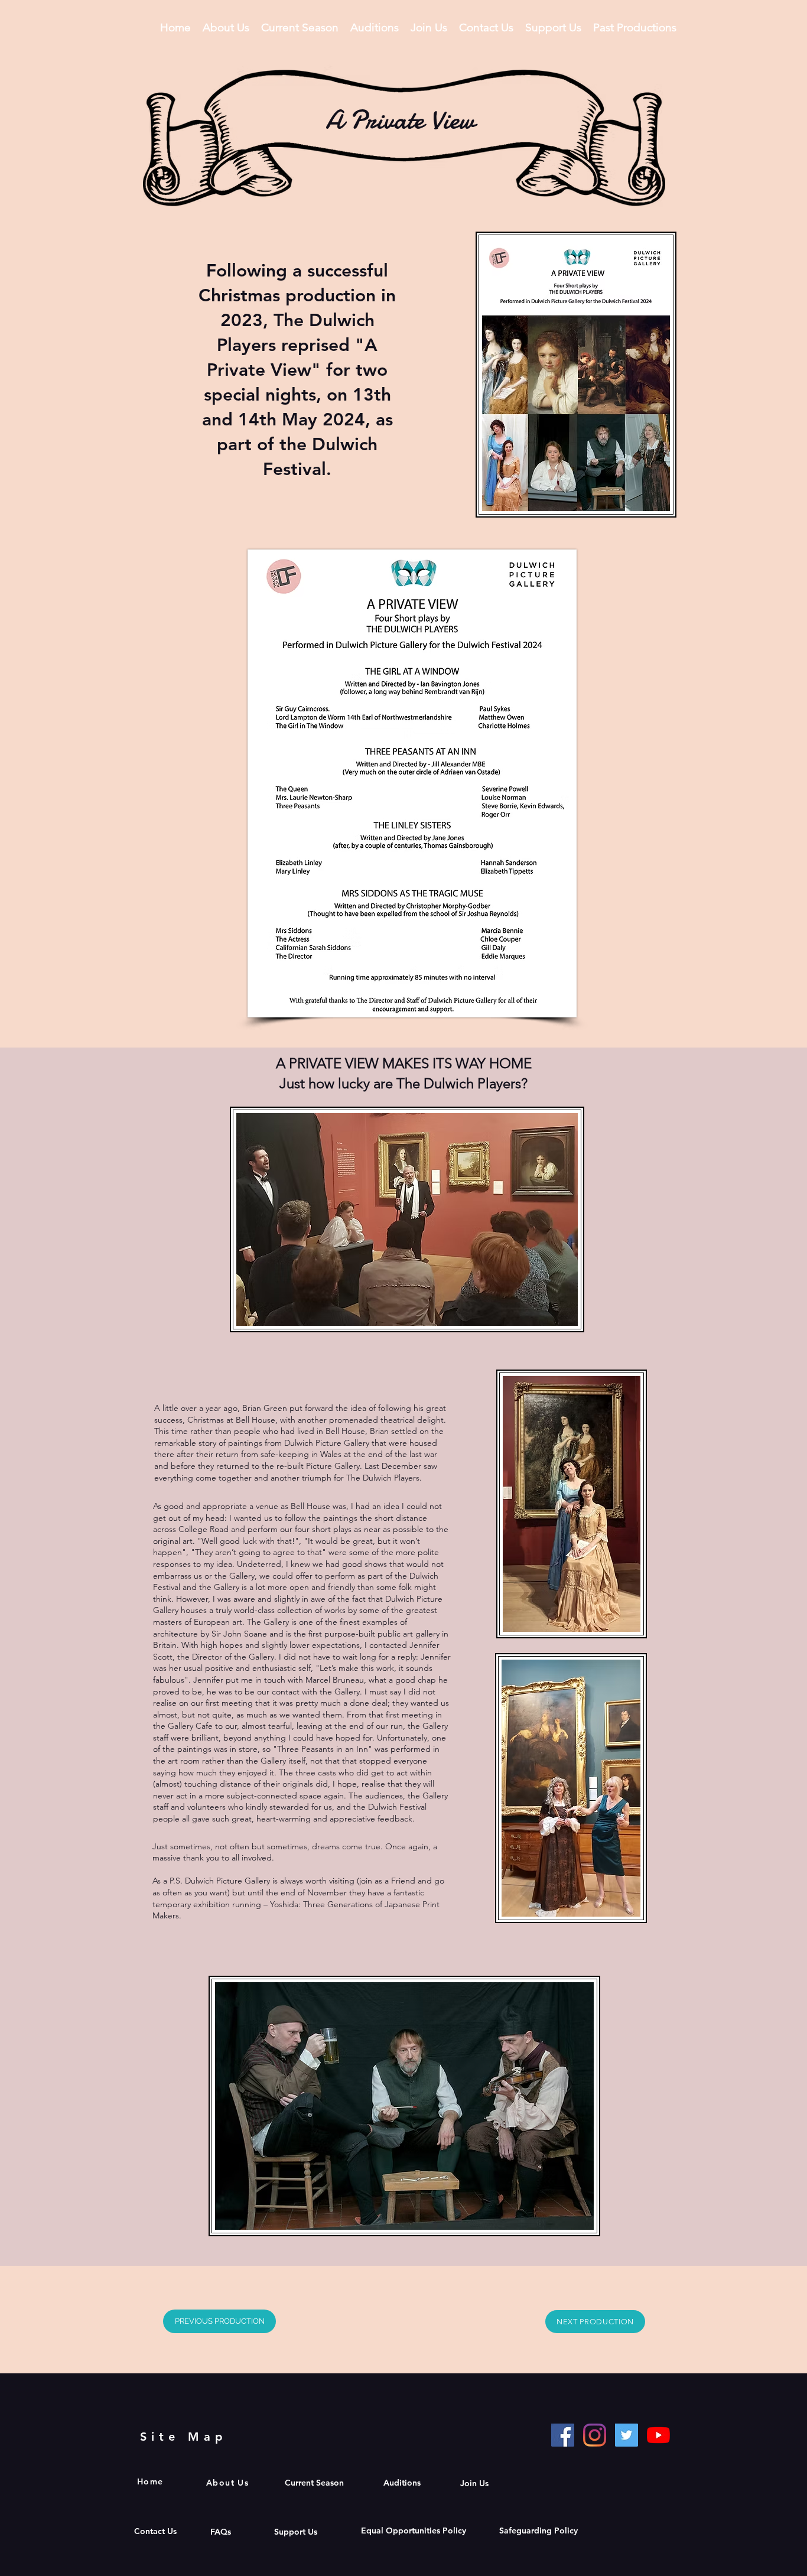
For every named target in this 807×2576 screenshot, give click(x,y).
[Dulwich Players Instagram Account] (595, 2435)
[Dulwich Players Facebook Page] (563, 2435)
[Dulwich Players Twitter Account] (627, 2435)
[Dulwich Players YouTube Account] (658, 2435)
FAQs (222, 2532)
